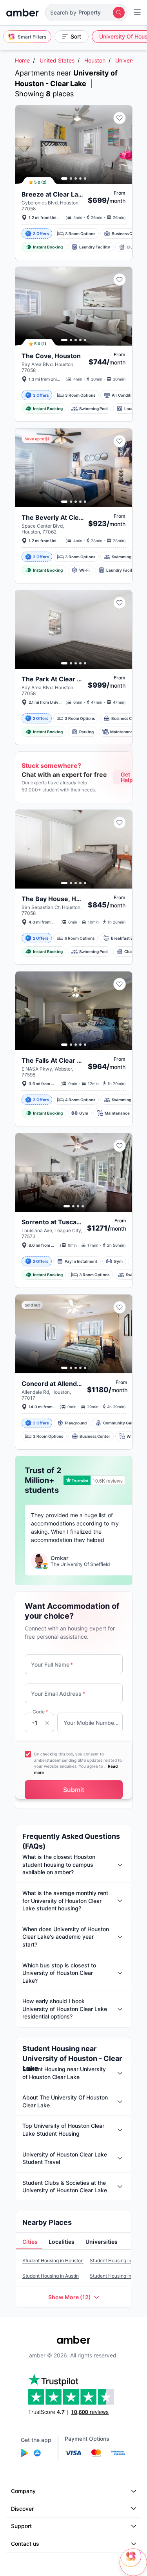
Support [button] (21, 2526)
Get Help (127, 777)
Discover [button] (22, 2509)
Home (22, 60)
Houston (95, 60)
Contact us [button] (25, 2544)
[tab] (29, 2242)
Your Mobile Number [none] (91, 1723)
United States (57, 60)
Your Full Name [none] (52, 1664)
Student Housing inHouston (53, 2260)
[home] (23, 13)
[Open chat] (133, 2562)
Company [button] (23, 2491)
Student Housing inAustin (51, 2276)
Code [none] (40, 1712)
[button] (86, 13)
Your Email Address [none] (58, 1694)
